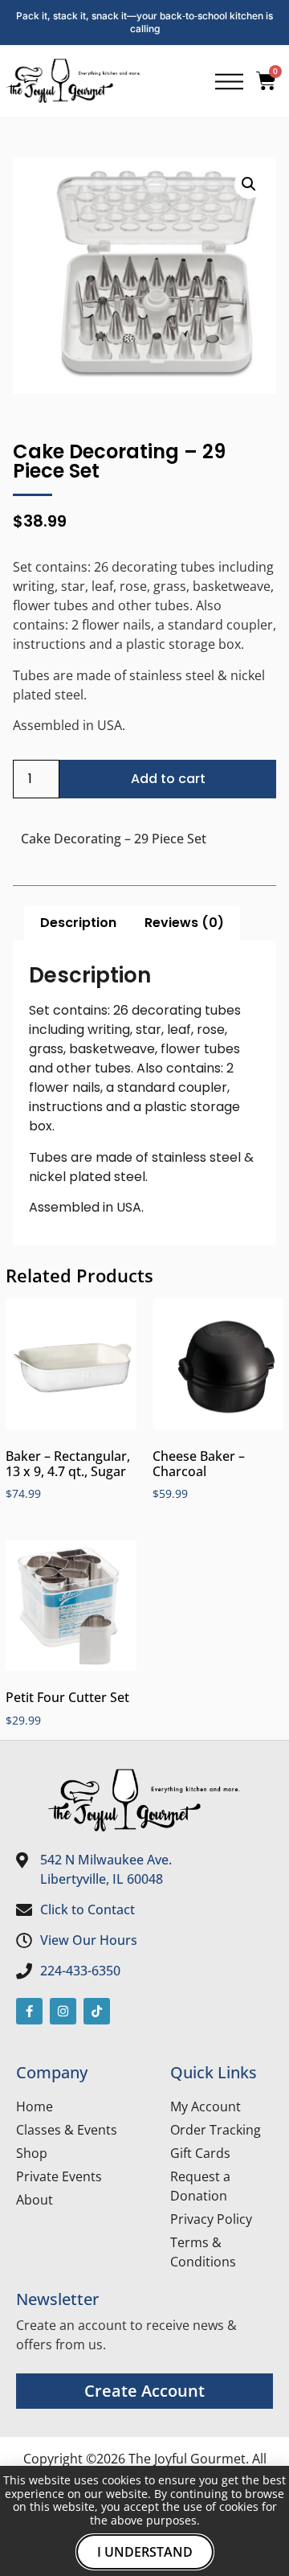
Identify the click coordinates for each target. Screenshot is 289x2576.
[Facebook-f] (29, 2011)
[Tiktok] (97, 2011)
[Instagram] (63, 2011)
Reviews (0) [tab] (184, 923)
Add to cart (168, 779)
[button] (249, 184)
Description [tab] (78, 923)
